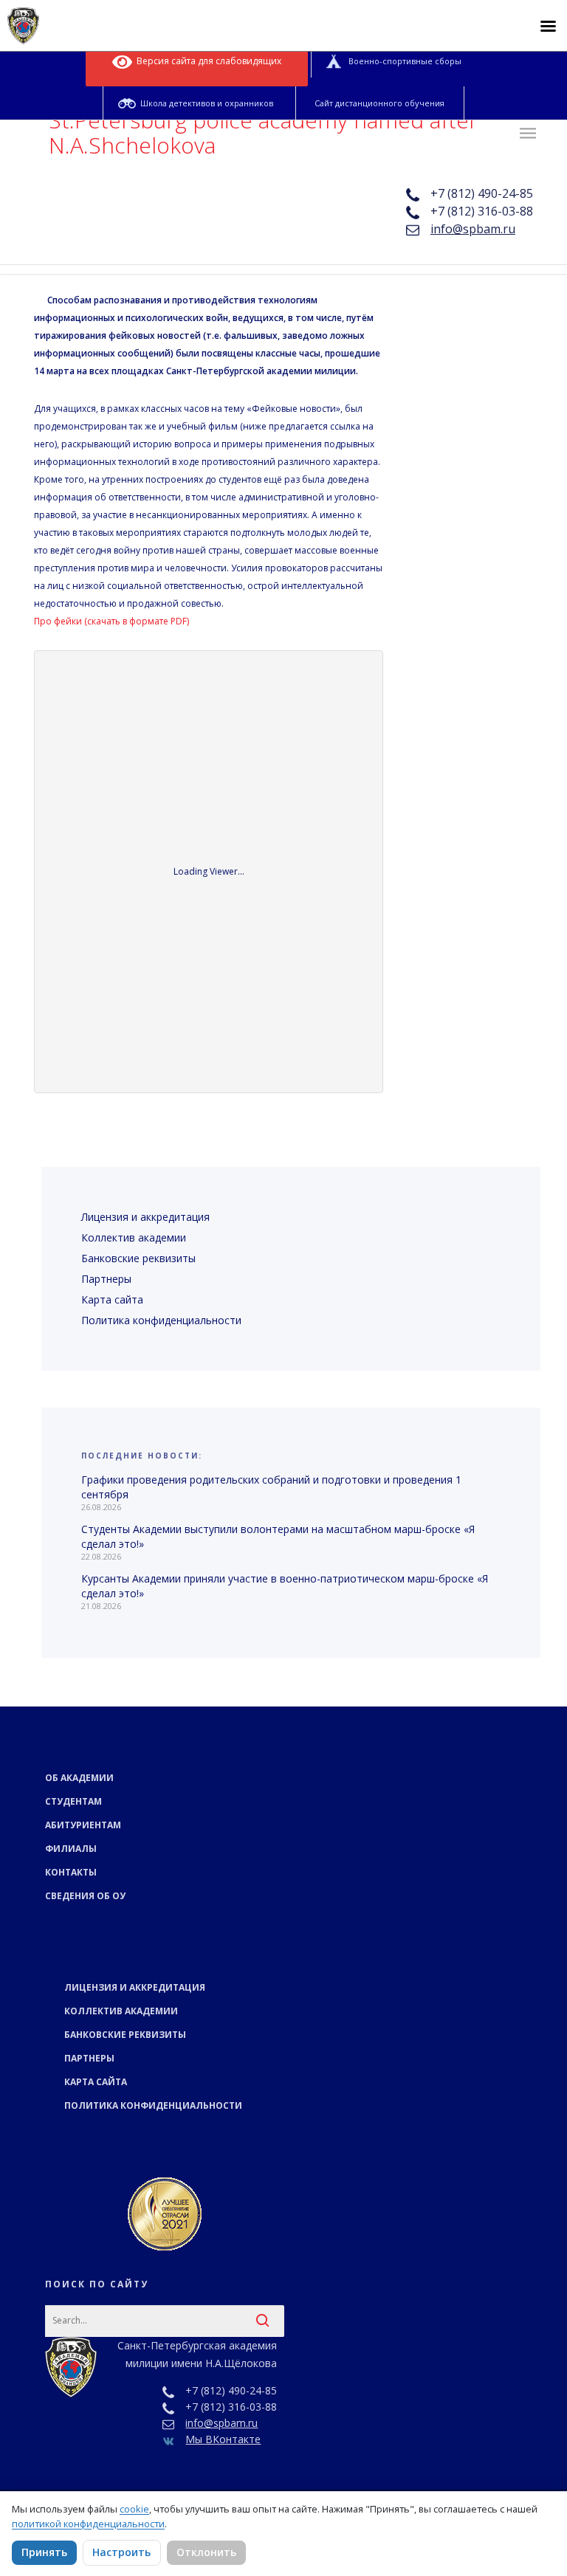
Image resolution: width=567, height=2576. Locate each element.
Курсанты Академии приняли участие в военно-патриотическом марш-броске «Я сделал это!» (285, 1586)
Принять (44, 2552)
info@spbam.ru (473, 229)
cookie (134, 2509)
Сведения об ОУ (85, 1896)
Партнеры (106, 1279)
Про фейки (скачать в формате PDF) (111, 621)
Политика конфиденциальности (161, 1320)
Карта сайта (112, 1299)
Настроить (121, 2552)
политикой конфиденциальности (88, 2524)
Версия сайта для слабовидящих (207, 61)
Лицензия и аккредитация (145, 1217)
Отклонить (206, 2552)
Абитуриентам (83, 1825)
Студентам (73, 1801)
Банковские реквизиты (138, 1258)
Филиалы (71, 1849)
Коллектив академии (134, 1237)
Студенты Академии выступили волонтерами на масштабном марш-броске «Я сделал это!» (278, 1536)
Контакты (71, 1872)
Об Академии (79, 1778)
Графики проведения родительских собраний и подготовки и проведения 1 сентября (271, 1487)
